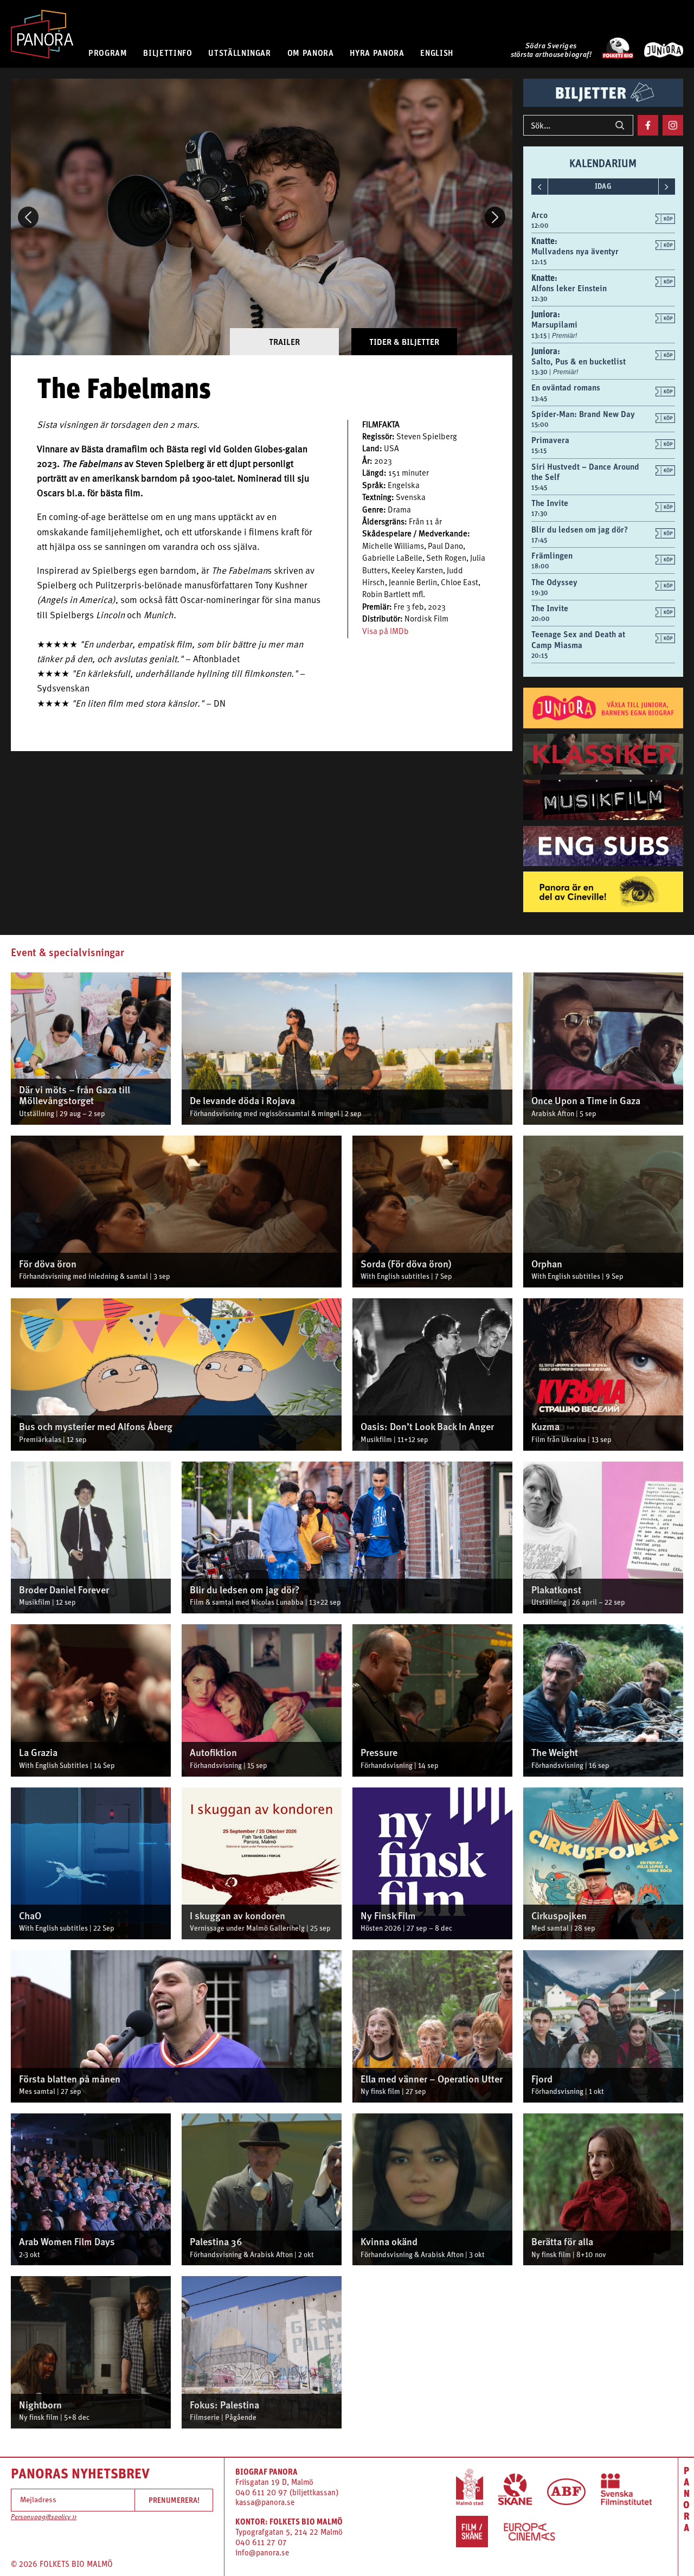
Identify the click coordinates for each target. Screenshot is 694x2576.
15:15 (539, 451)
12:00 (540, 226)
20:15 (539, 656)
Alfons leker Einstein (569, 288)
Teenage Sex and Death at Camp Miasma (578, 639)
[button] (28, 217)
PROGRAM (108, 53)
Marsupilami (554, 324)
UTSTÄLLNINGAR (239, 53)
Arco (539, 215)
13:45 (539, 399)
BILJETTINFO (168, 53)
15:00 (540, 425)
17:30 (539, 514)
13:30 (540, 372)
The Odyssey (554, 582)
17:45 (539, 540)
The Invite (550, 503)
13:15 (540, 336)
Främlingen (552, 555)
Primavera (550, 440)
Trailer (284, 342)
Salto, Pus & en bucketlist (579, 361)
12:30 (539, 299)
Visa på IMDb (385, 632)
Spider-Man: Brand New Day (583, 414)
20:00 (541, 619)
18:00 (540, 566)
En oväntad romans (566, 387)
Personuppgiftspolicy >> (44, 2517)
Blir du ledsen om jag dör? (580, 529)
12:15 (539, 262)
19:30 (540, 593)
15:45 (539, 488)
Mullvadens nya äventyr (575, 251)
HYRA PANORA (377, 53)
